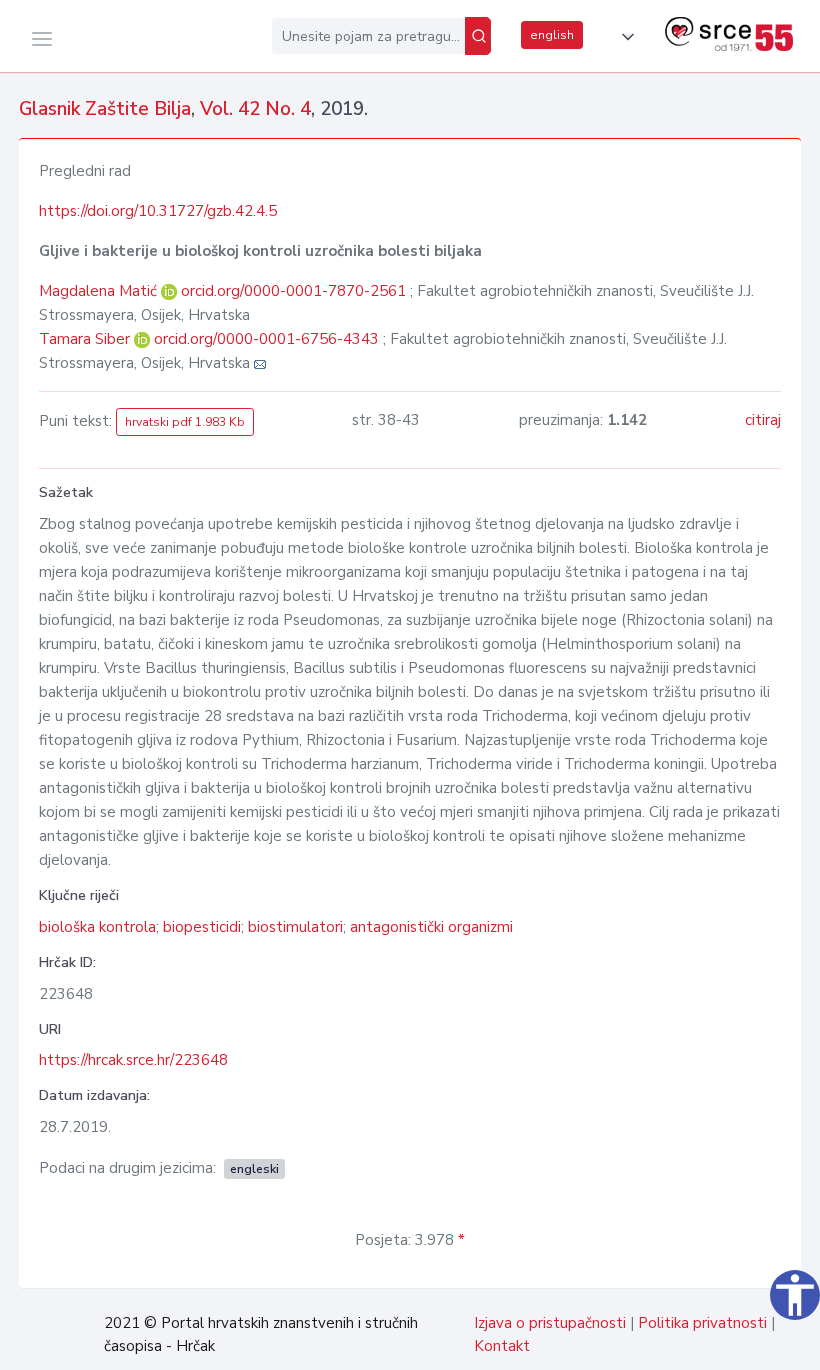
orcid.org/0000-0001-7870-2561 (293, 291)
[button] (624, 37)
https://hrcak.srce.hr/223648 (133, 1060)
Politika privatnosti (702, 1323)
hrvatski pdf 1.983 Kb (185, 422)
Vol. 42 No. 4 (255, 109)
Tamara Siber (86, 339)
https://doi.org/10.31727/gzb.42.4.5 (158, 211)
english (552, 35)
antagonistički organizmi (431, 927)
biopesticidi (202, 927)
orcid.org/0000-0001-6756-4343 (266, 339)
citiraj (763, 420)
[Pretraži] (478, 36)
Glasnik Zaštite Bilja (105, 109)
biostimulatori (295, 927)
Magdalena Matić (100, 291)
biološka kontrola (97, 927)
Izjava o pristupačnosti (550, 1323)
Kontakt (502, 1346)
